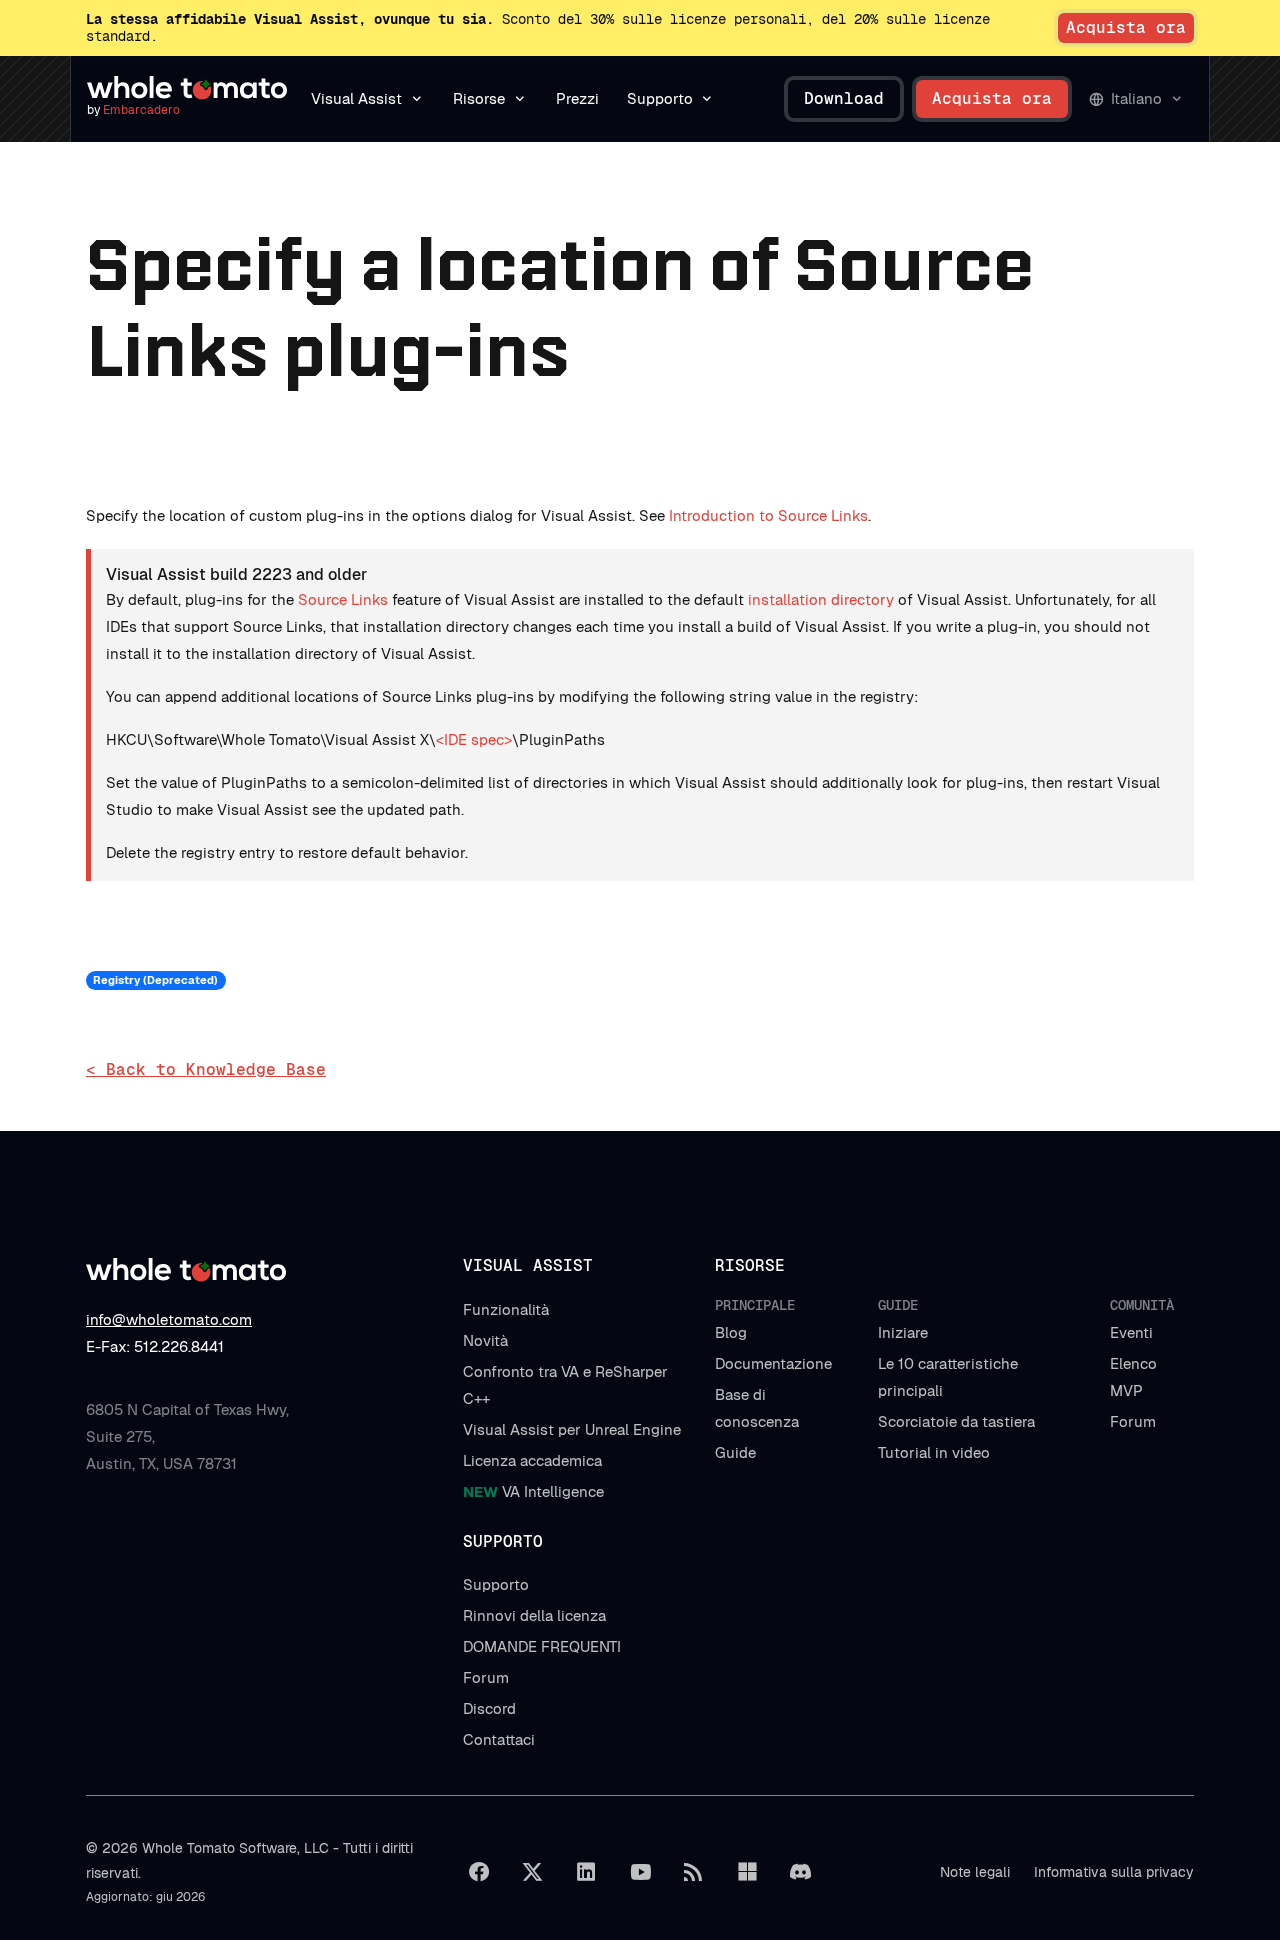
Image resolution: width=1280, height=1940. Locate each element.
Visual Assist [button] (356, 98)
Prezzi (577, 98)
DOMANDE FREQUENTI (542, 1646)
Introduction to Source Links (768, 515)
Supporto (496, 1584)
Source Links (343, 599)
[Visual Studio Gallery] (747, 1872)
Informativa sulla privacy (1114, 1872)
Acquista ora (1126, 27)
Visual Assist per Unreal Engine (572, 1429)
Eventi (1131, 1332)
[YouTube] (640, 1872)
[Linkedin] (586, 1872)
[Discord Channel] (801, 1872)
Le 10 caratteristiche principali (948, 1377)
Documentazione (773, 1363)
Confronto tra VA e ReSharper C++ (565, 1385)
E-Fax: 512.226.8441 (155, 1346)
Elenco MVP (1133, 1377)
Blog (731, 1332)
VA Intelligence (533, 1491)
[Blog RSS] (694, 1872)
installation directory (821, 599)
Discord (489, 1708)
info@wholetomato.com (169, 1319)
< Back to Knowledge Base (206, 1069)
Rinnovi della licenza (534, 1615)
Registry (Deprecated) (155, 980)
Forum (1133, 1421)
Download (844, 98)
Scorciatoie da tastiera (956, 1421)
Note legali (975, 1872)
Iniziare (903, 1332)
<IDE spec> (474, 739)
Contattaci (499, 1739)
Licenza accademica (532, 1460)
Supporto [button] (660, 98)
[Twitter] (533, 1872)
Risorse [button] (479, 98)
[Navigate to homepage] (187, 88)
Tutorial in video (934, 1452)
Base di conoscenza (757, 1408)
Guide (735, 1452)
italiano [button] (1136, 98)
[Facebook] (479, 1872)
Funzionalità (506, 1309)
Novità (485, 1340)
